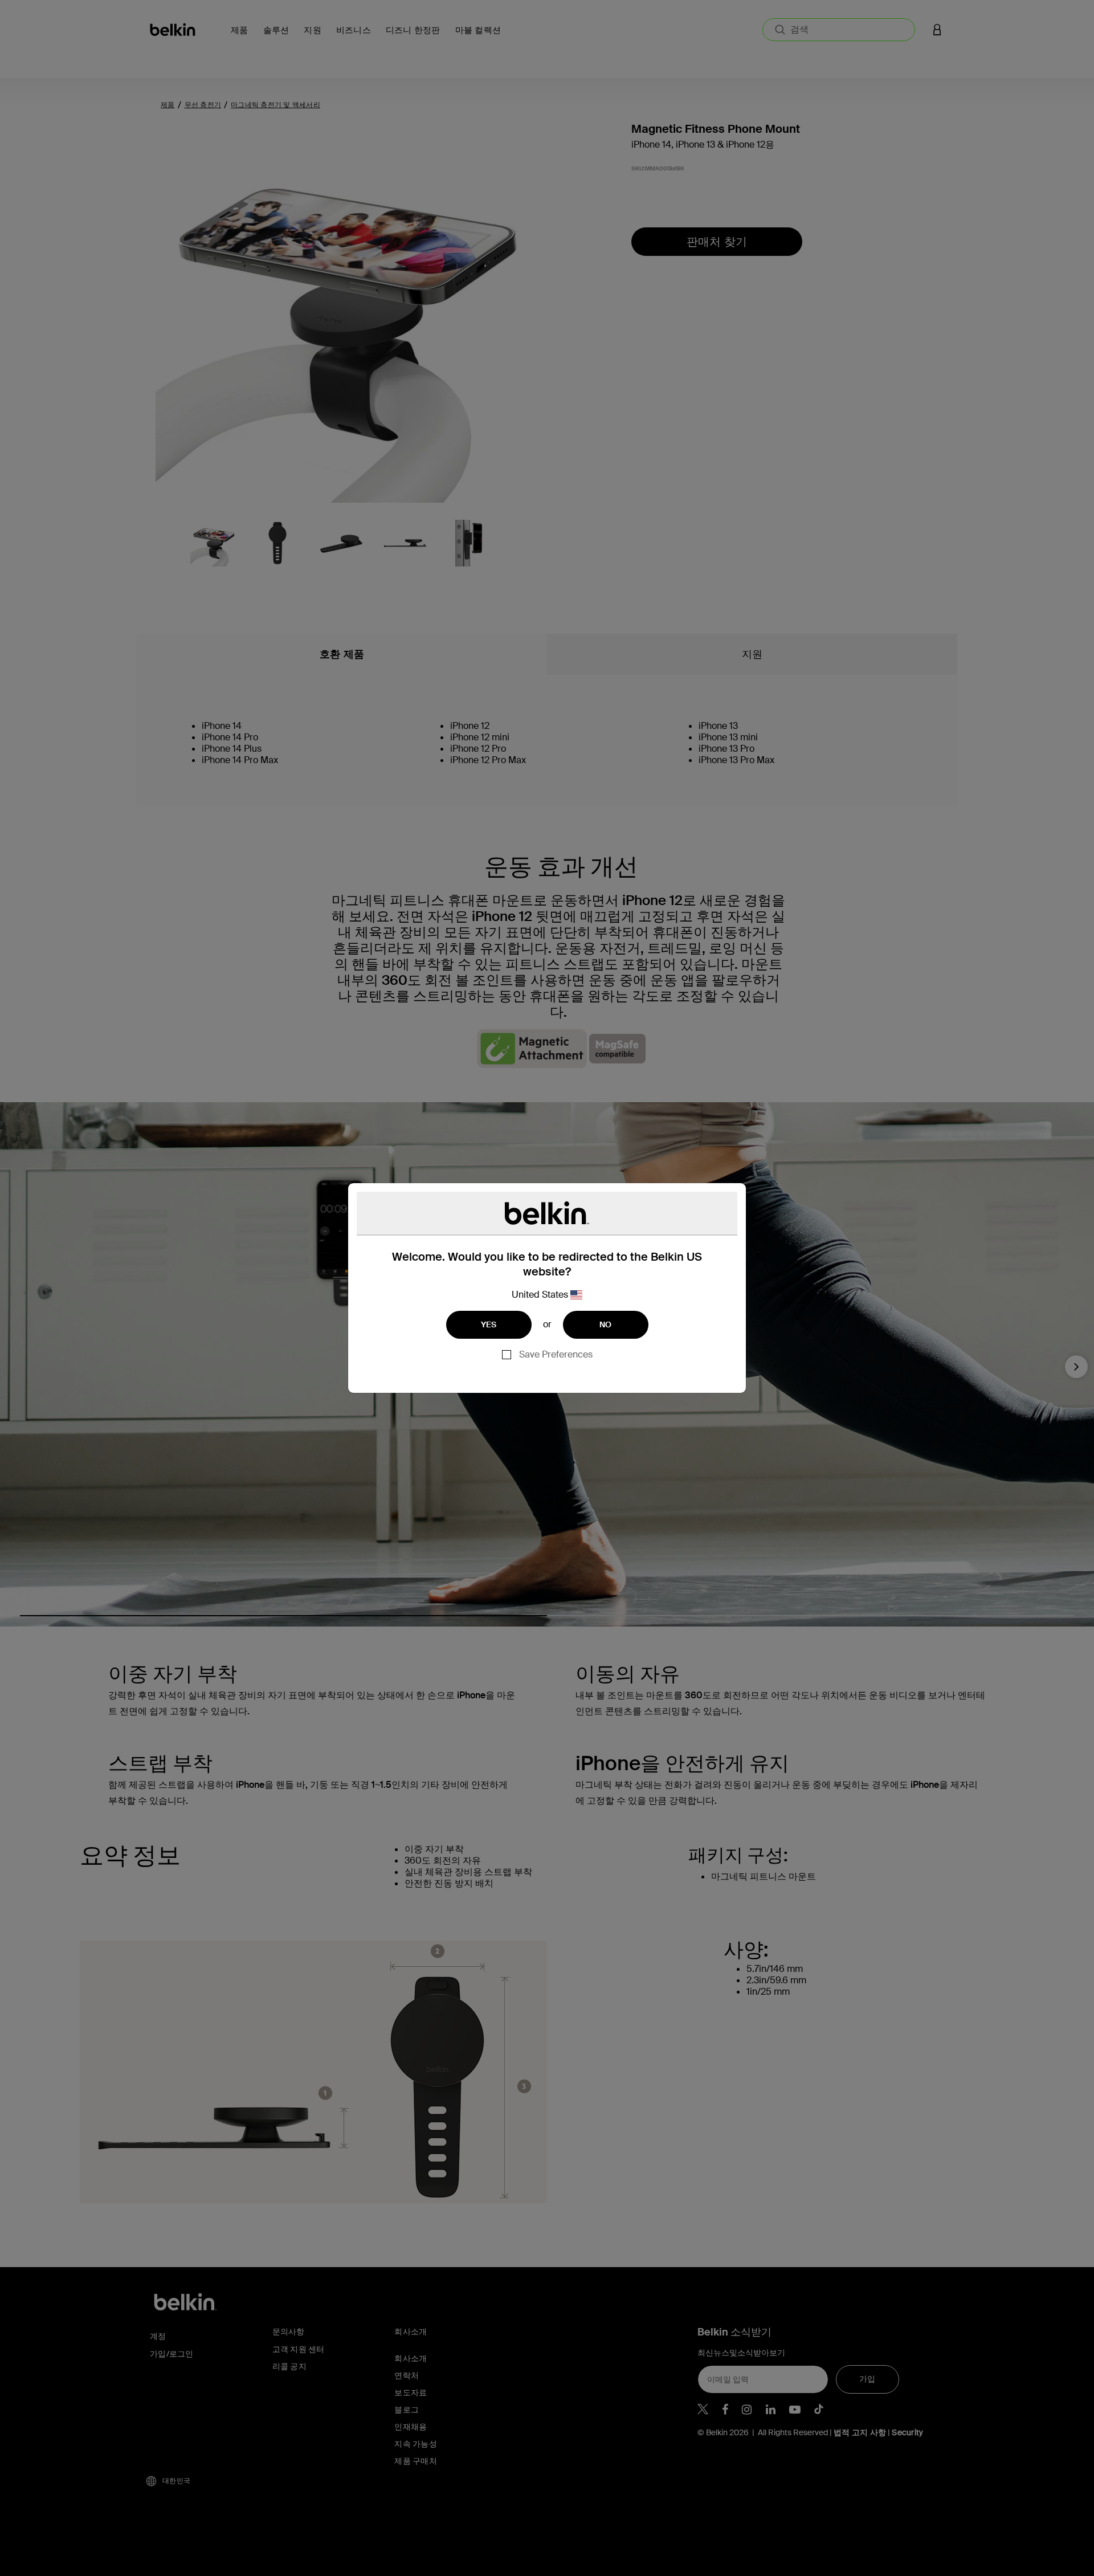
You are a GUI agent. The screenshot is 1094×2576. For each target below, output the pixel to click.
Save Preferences (556, 1354)
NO (606, 1324)
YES (489, 1324)
